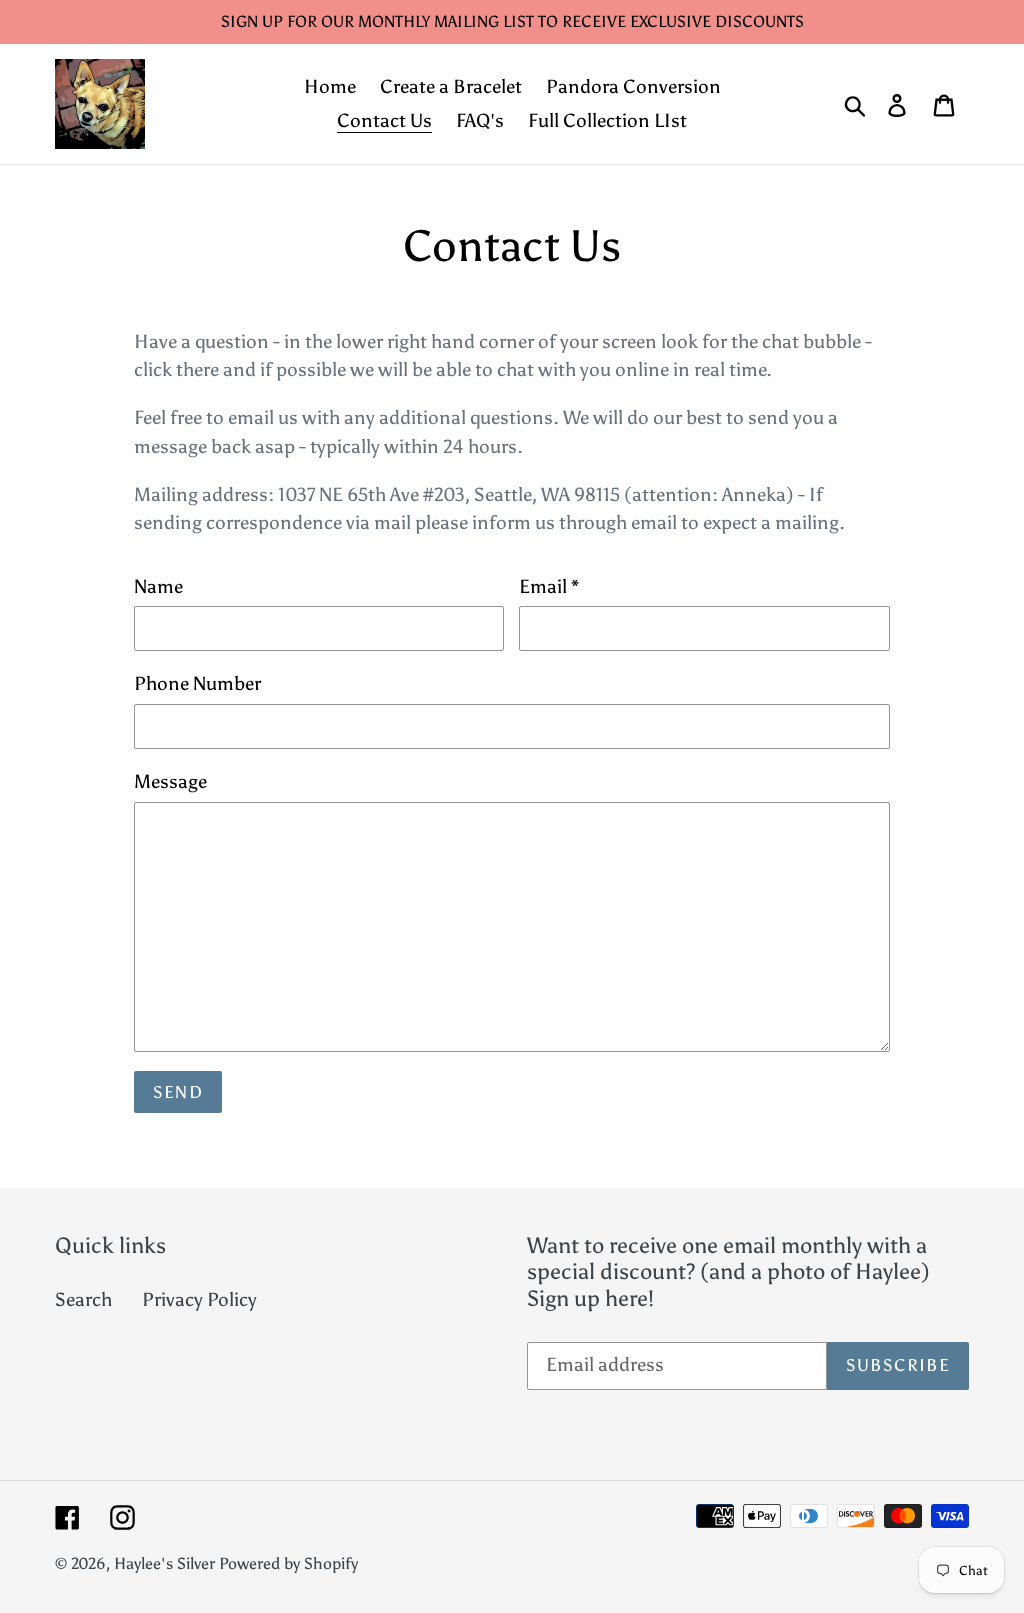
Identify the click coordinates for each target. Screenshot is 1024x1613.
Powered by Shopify (288, 1563)
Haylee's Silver (164, 1563)
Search (83, 1299)
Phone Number (197, 683)
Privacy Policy (199, 1299)
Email (549, 586)
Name (158, 586)
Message (170, 781)
